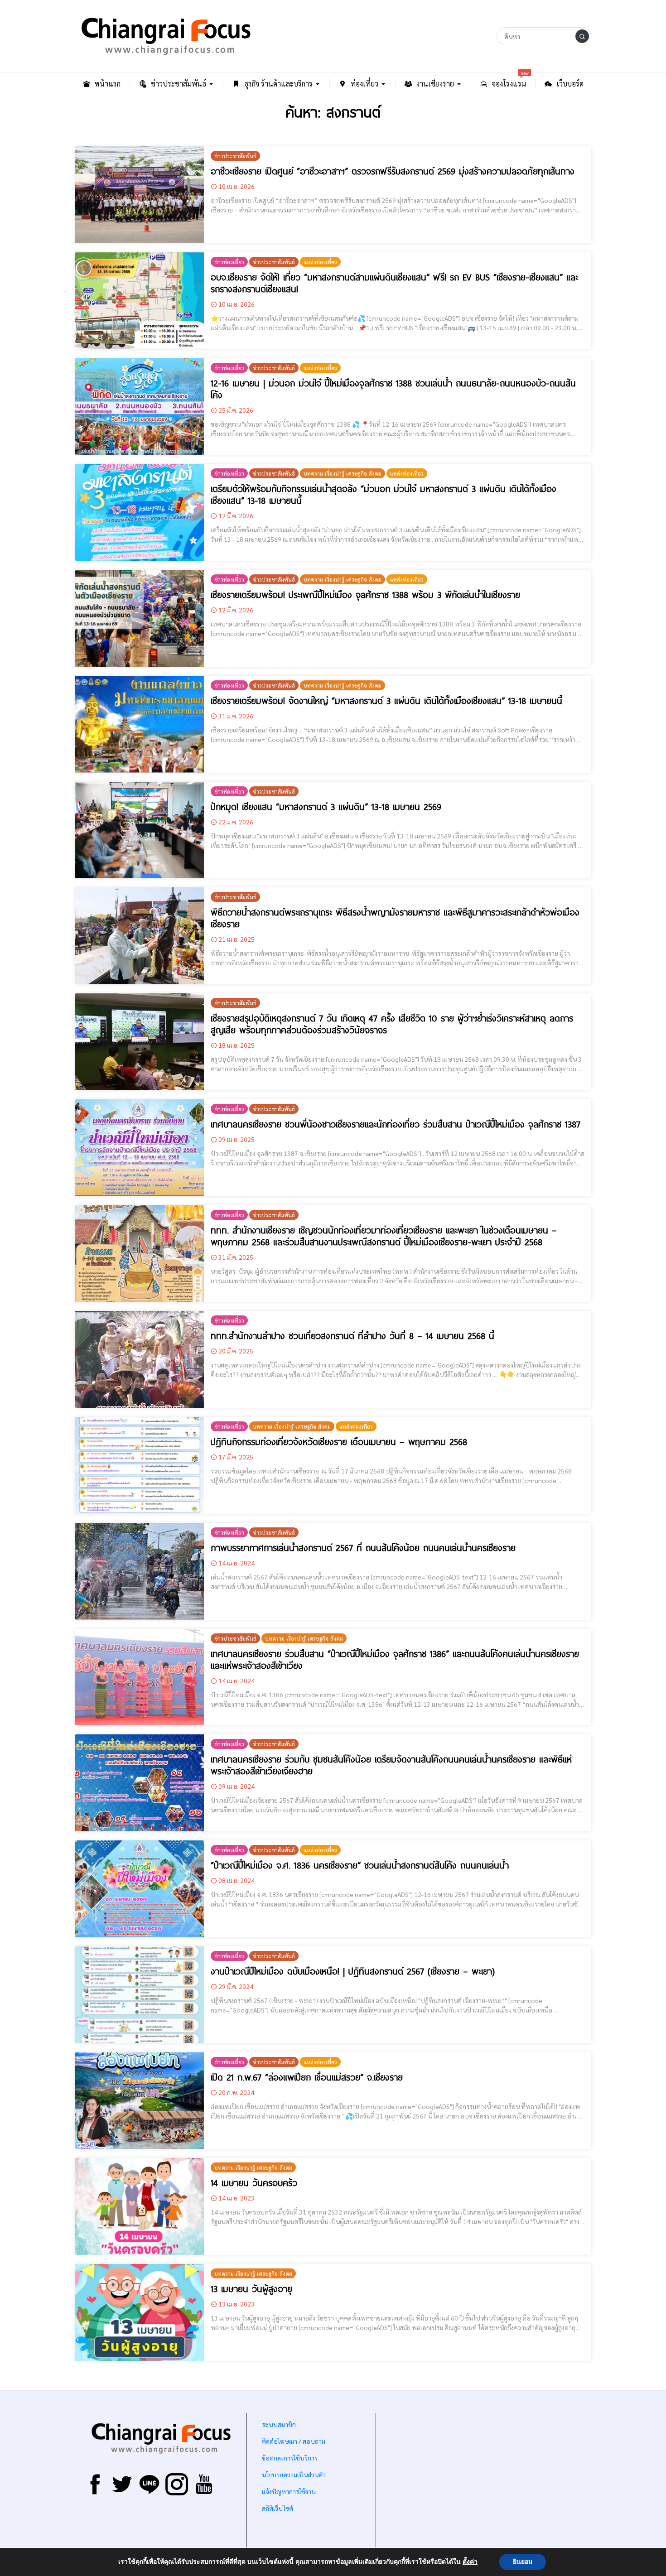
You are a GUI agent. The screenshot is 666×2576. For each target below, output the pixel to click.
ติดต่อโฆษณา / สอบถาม (294, 2441)
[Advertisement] (483, 2483)
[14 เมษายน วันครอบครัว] (139, 2206)
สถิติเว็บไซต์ (277, 2508)
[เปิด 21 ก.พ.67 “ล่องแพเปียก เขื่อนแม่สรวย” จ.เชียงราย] (139, 2101)
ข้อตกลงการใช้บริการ (290, 2458)
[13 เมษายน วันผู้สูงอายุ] (139, 2312)
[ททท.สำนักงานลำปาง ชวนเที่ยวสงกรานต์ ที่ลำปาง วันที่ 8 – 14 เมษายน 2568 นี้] (139, 1359)
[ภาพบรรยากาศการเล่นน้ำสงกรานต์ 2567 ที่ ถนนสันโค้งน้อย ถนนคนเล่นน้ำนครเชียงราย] (139, 1571)
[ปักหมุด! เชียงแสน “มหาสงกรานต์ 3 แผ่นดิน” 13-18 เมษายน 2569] (139, 830)
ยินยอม (523, 2562)
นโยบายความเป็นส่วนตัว (294, 2475)
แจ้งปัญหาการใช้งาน (288, 2491)
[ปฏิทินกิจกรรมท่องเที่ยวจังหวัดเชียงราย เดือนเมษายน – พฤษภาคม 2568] (139, 1465)
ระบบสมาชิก (279, 2424)
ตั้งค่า (470, 2562)
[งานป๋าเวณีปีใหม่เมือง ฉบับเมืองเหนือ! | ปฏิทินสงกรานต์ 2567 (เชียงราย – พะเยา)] (139, 1995)
